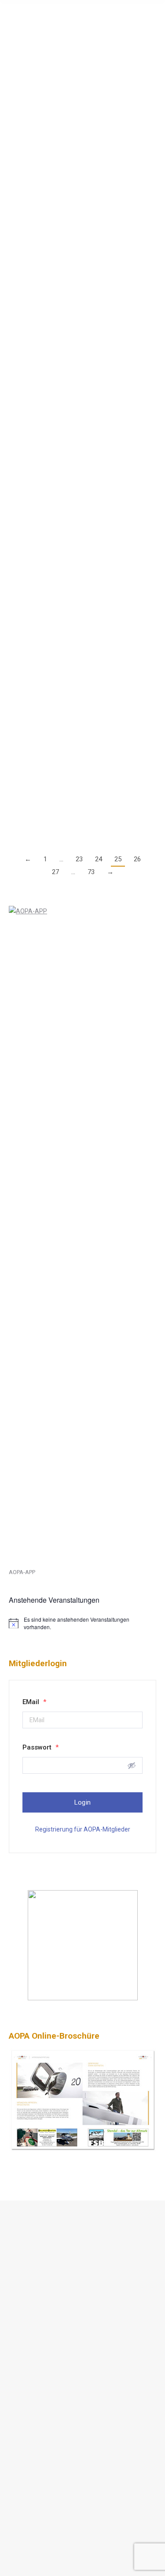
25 (118, 859)
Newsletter (34, 2352)
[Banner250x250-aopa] (83, 1998)
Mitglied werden (41, 2332)
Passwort (40, 1747)
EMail (34, 1702)
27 (55, 872)
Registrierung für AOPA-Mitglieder (83, 1829)
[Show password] (132, 1765)
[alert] (82, 1623)
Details (18, 143)
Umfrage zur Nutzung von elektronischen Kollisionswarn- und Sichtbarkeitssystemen (77, 714)
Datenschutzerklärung (50, 2250)
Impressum (35, 2270)
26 (137, 859)
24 (99, 859)
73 (91, 872)
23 (79, 859)
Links (26, 2312)
